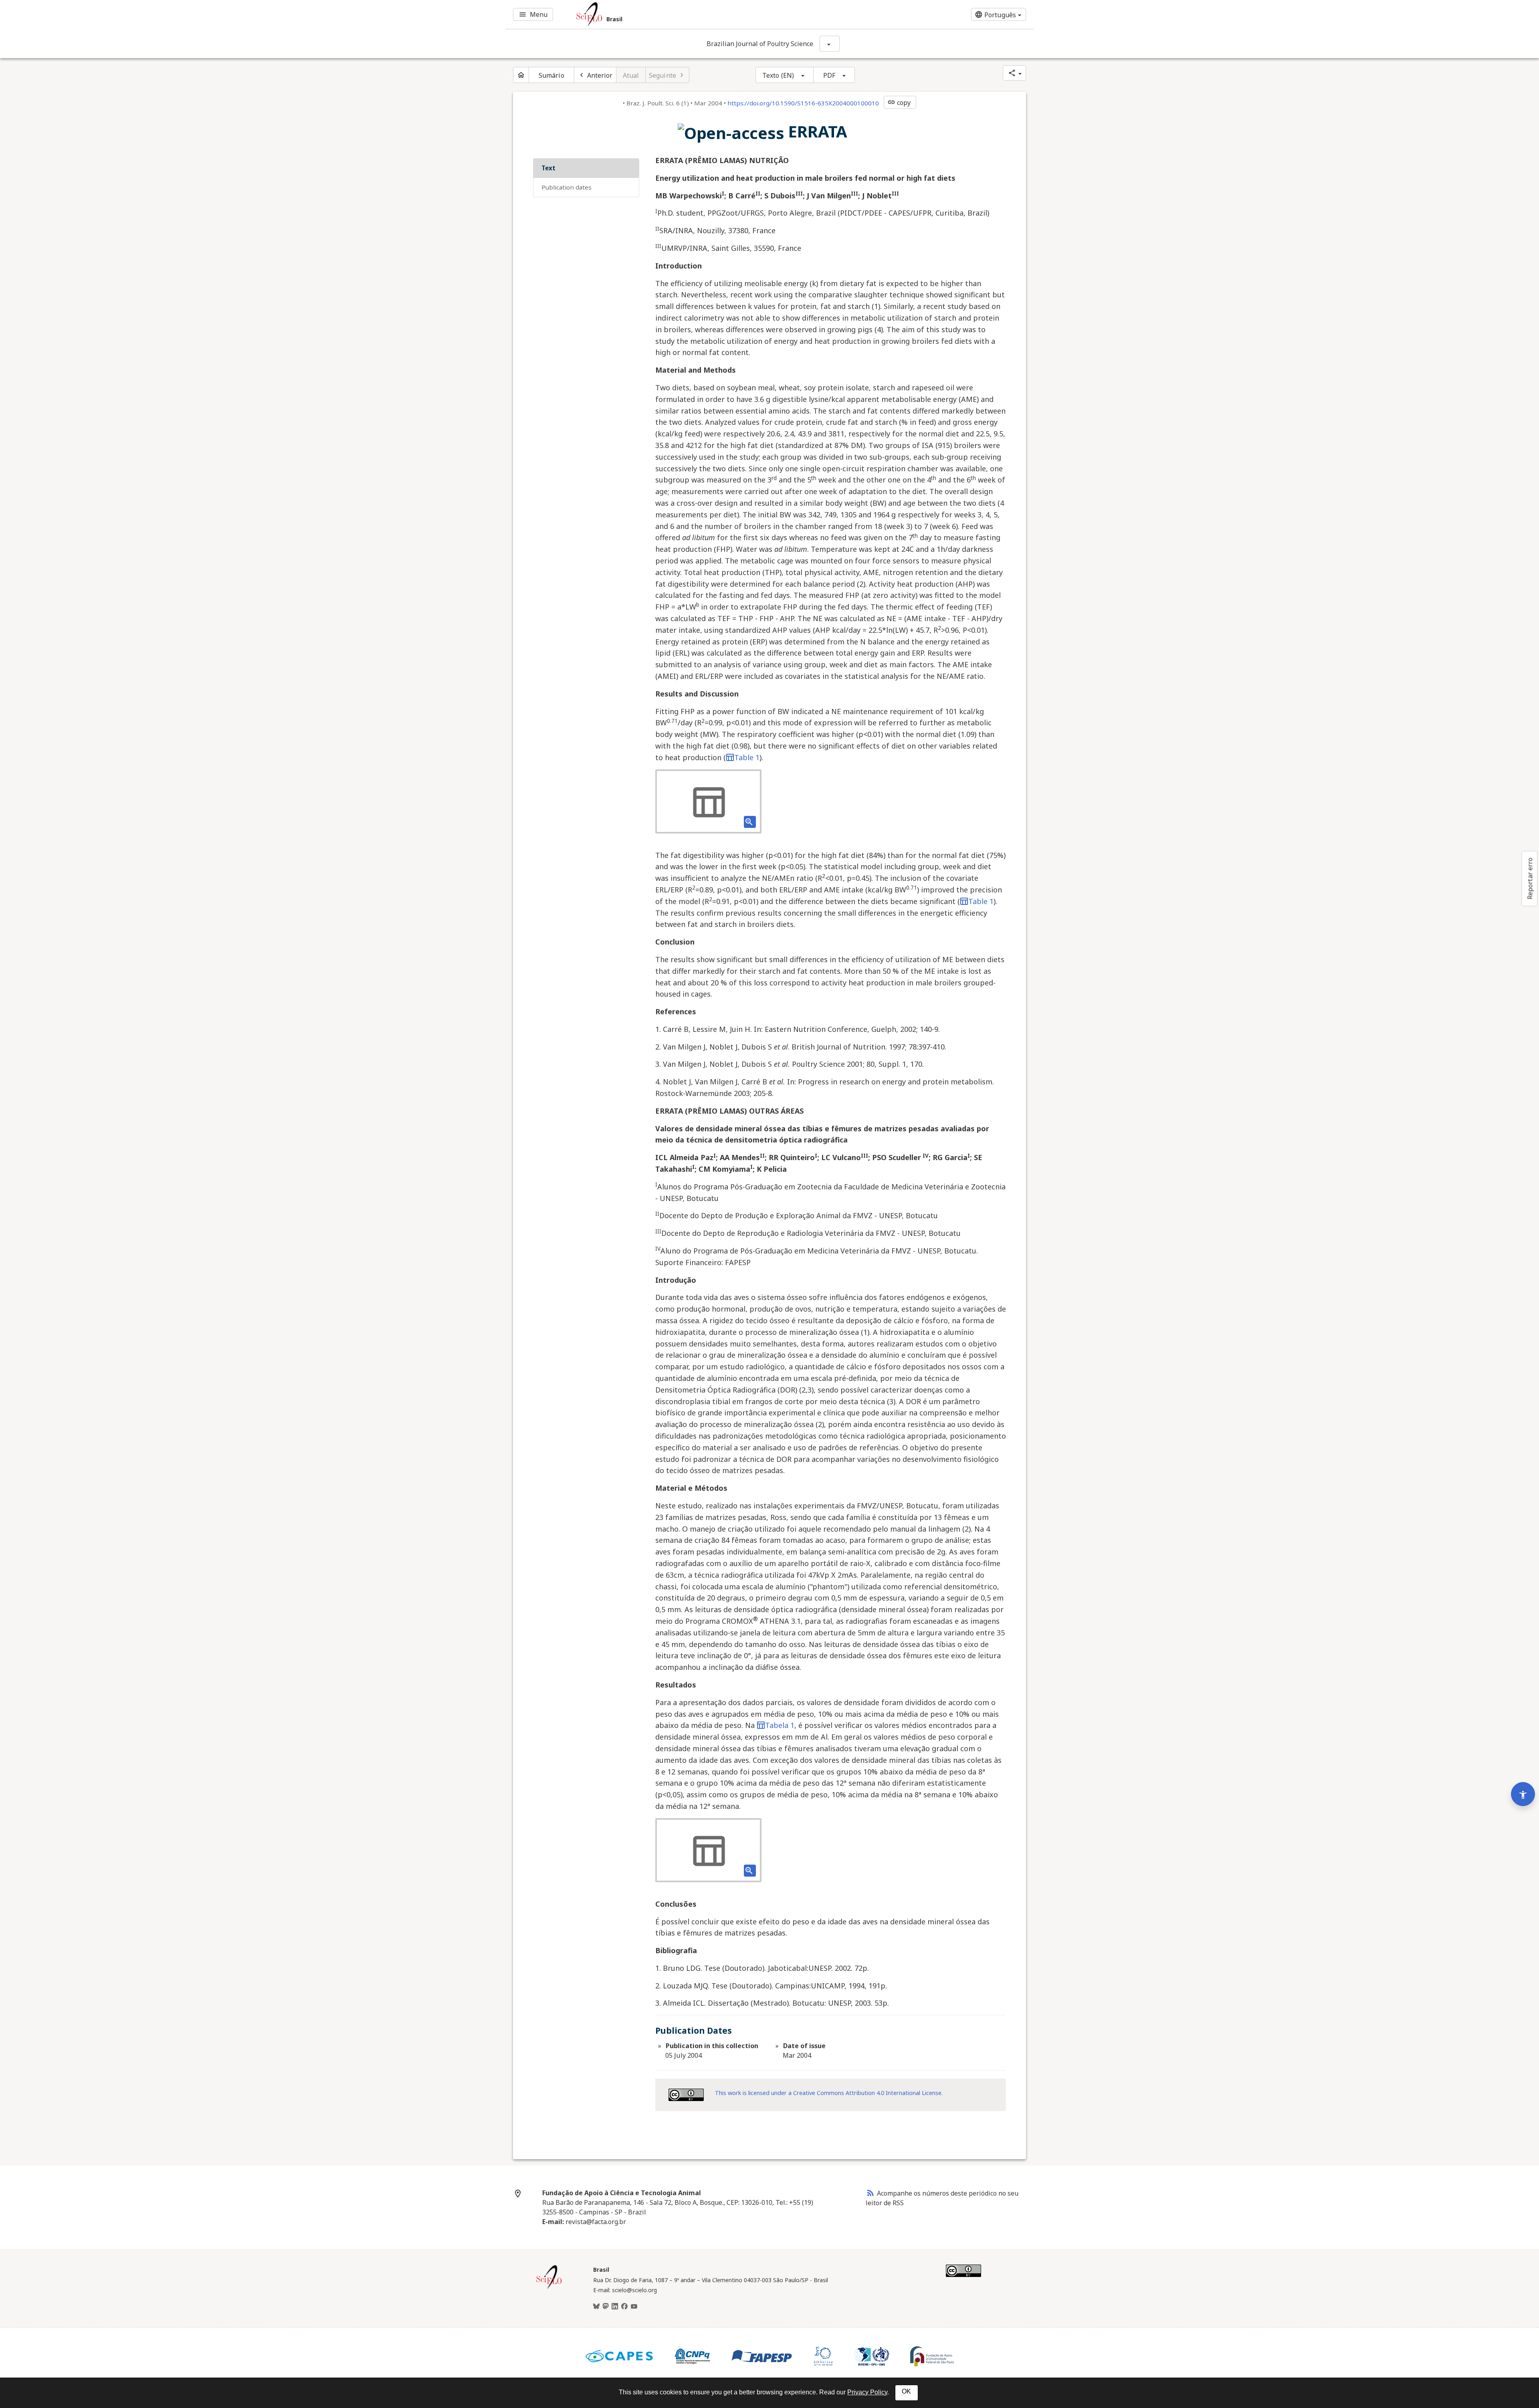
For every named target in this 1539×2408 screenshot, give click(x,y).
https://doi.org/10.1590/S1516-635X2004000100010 (803, 103)
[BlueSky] (596, 2307)
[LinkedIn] (615, 2307)
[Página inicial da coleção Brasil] (549, 2288)
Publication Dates (567, 187)
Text (548, 168)
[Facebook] (624, 2307)
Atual (631, 75)
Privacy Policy (867, 2392)
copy (899, 103)
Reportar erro (1530, 878)
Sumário (551, 75)
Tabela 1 (780, 1725)
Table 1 (747, 757)
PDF (829, 75)
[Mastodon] (606, 2307)
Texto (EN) (778, 75)
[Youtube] (634, 2307)
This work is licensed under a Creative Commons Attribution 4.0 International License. (829, 2093)
